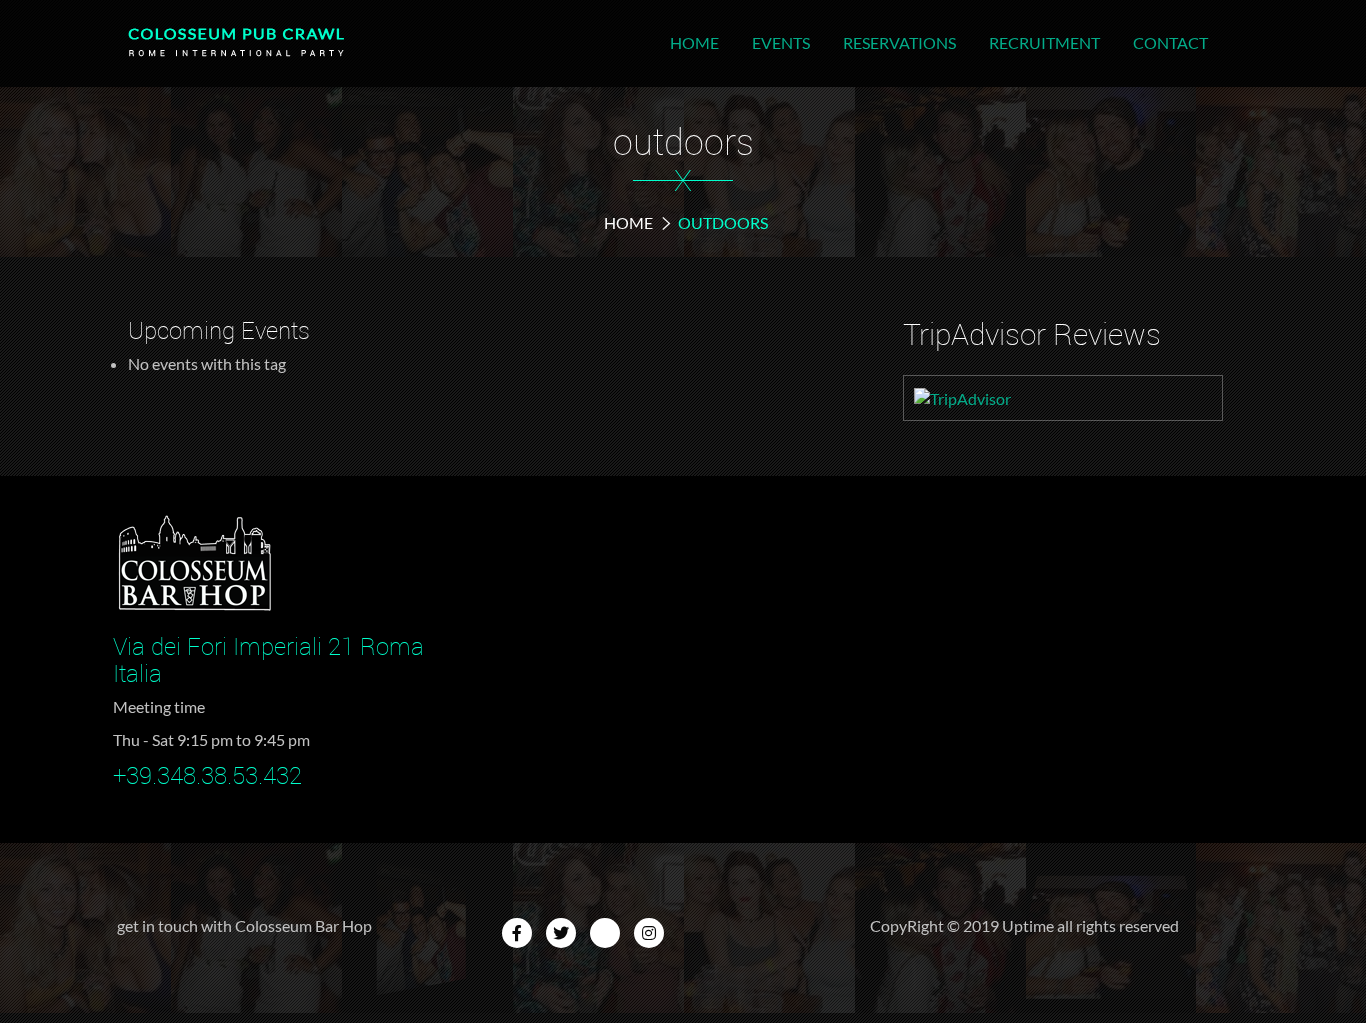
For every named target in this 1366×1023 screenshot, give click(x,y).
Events (781, 42)
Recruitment (1044, 42)
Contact (1170, 42)
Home (694, 42)
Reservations (899, 42)
